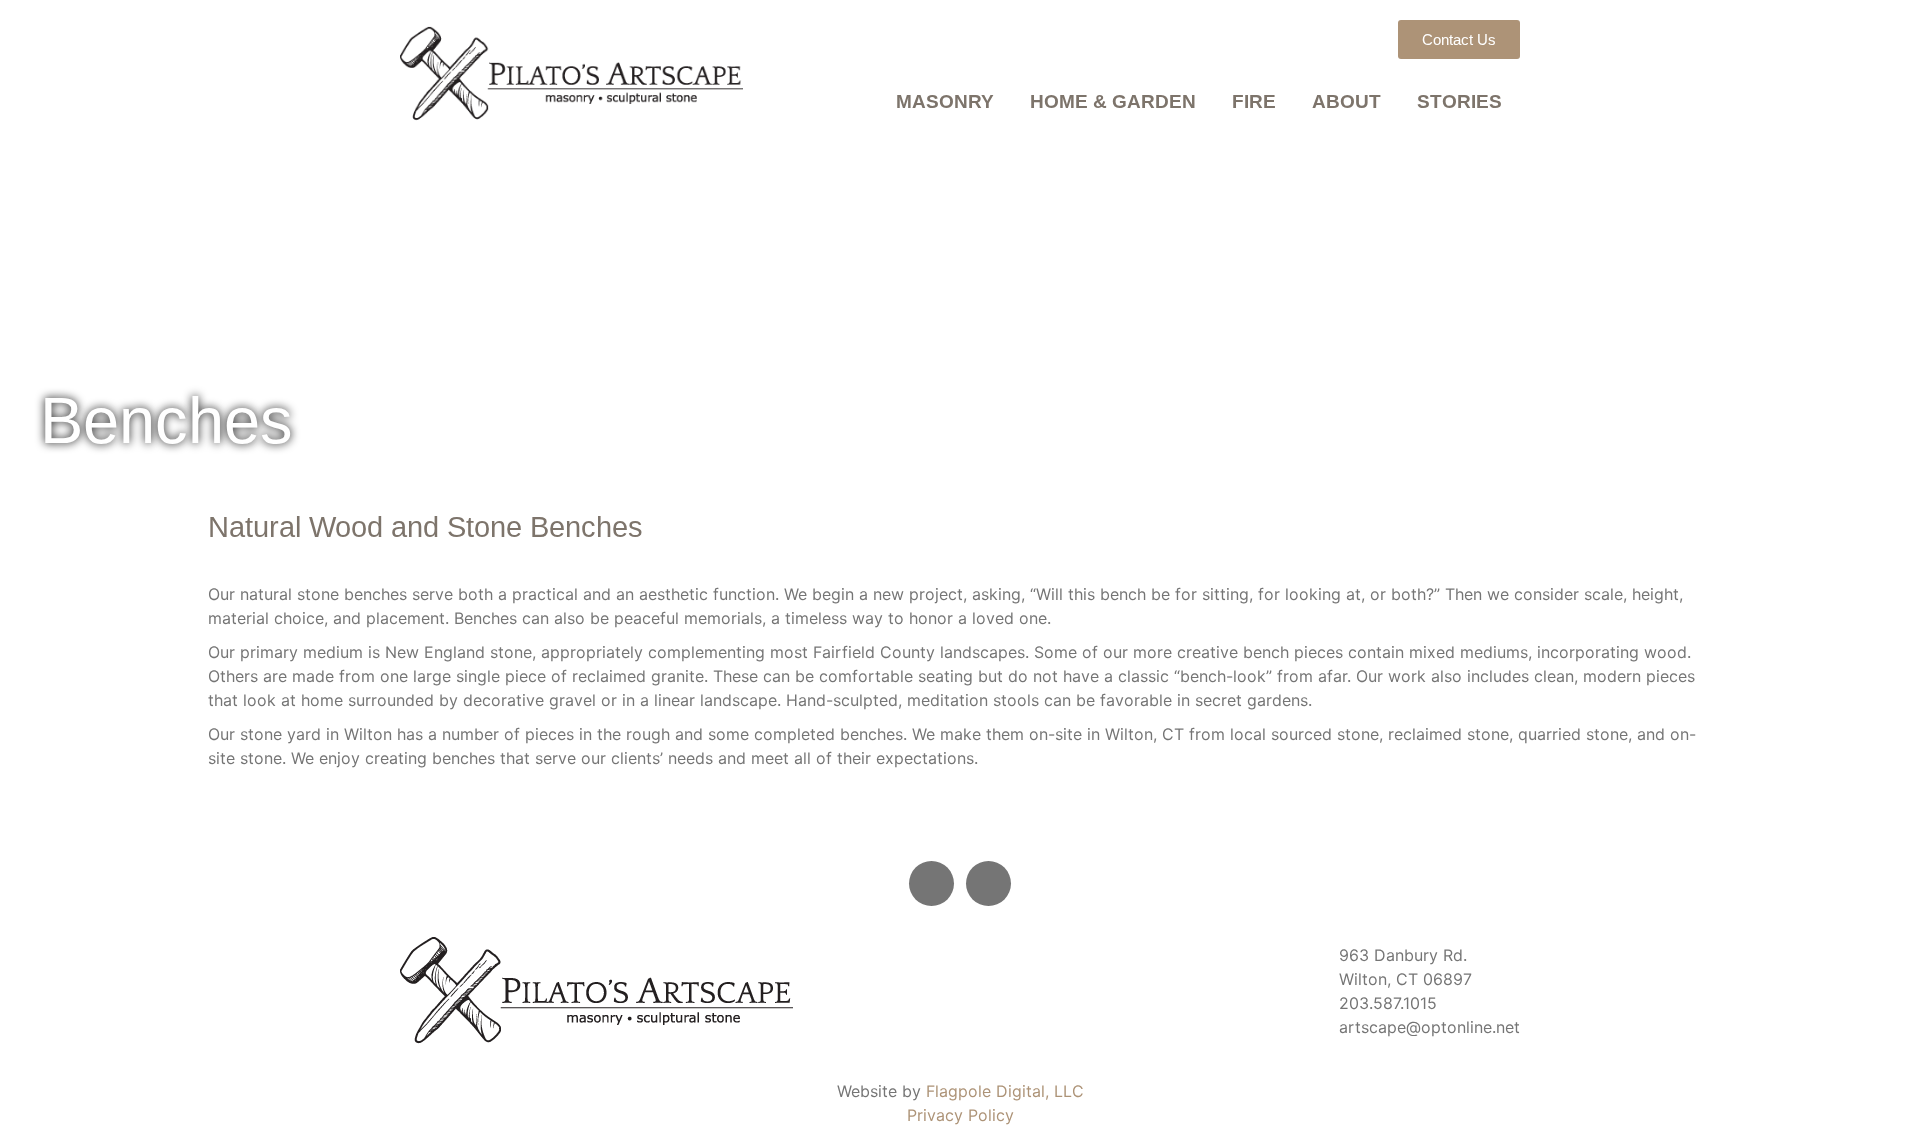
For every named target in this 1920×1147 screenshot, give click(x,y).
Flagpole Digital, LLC (1005, 1091)
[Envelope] (988, 883)
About (1346, 101)
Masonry (945, 101)
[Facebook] (931, 883)
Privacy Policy (960, 1115)
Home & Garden (1113, 101)
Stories (1459, 101)
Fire (1254, 101)
